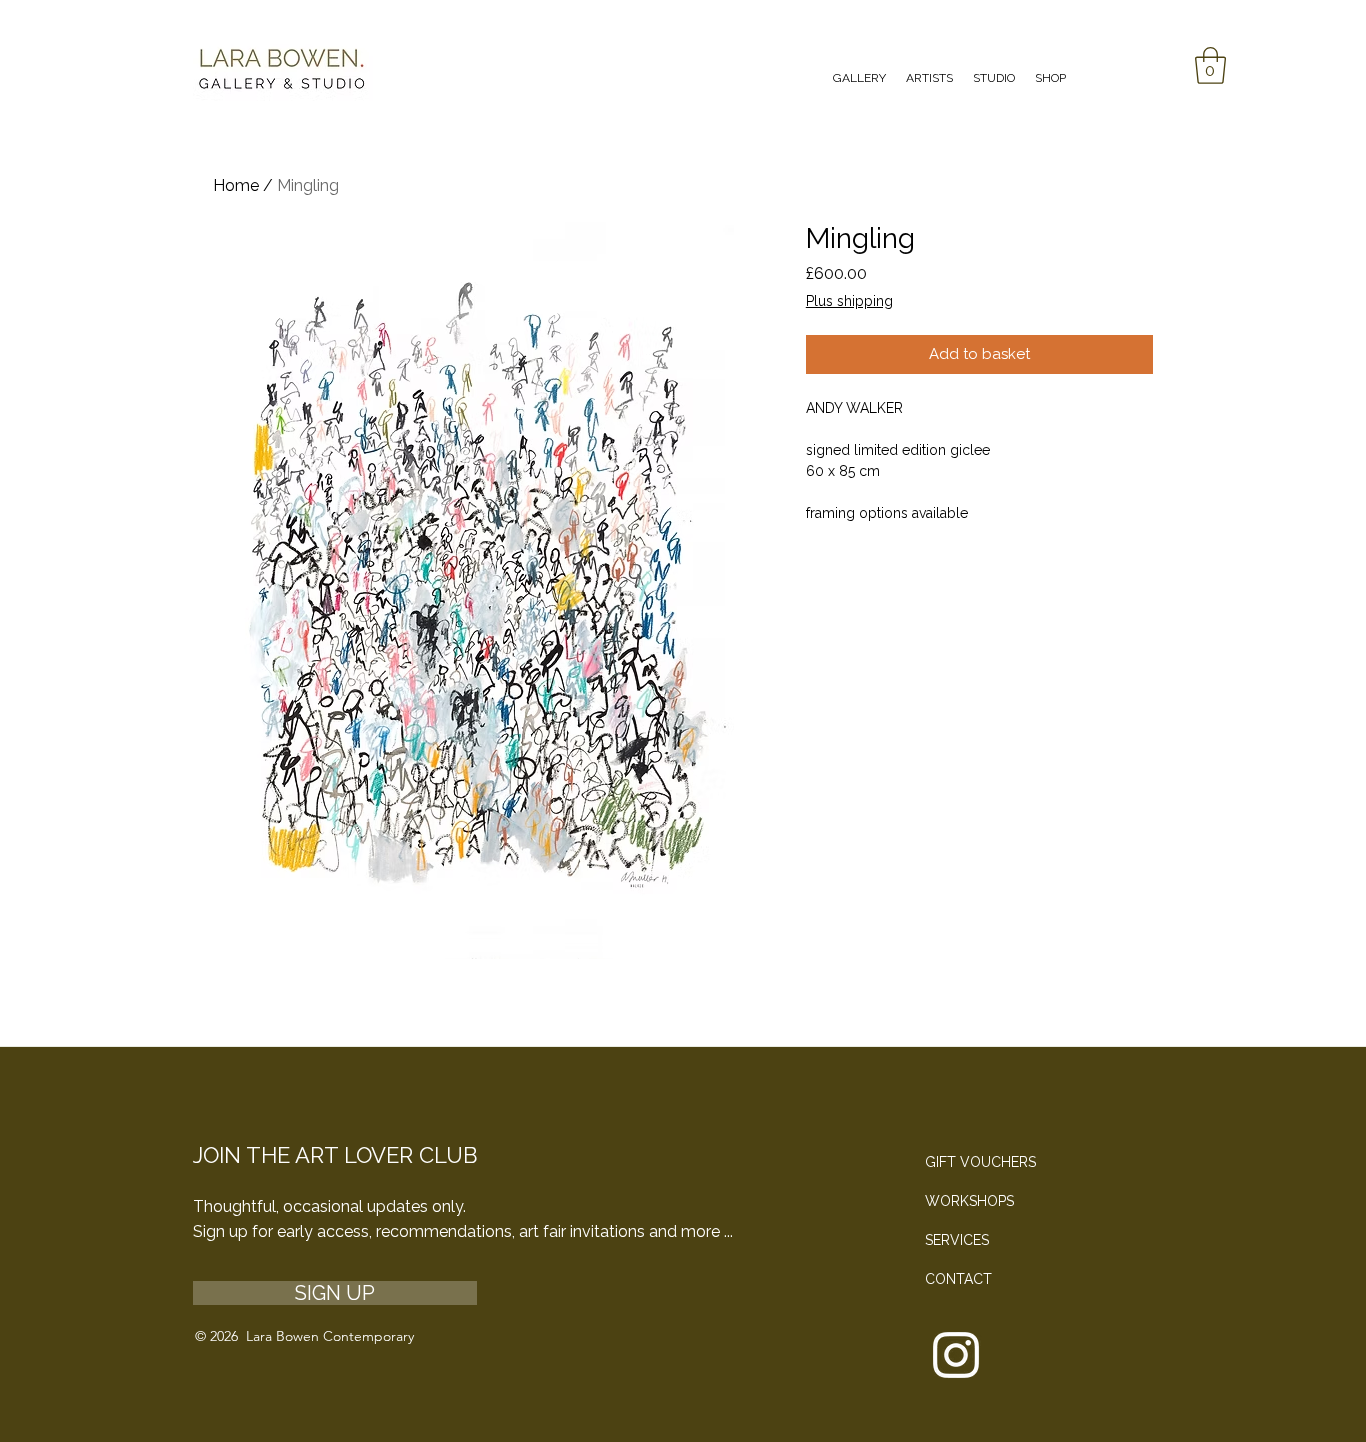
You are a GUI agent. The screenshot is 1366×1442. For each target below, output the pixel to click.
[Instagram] (956, 1355)
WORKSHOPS (969, 1201)
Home (236, 185)
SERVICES (957, 1240)
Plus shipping (849, 301)
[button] (1210, 65)
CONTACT (958, 1279)
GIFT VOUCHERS (980, 1162)
